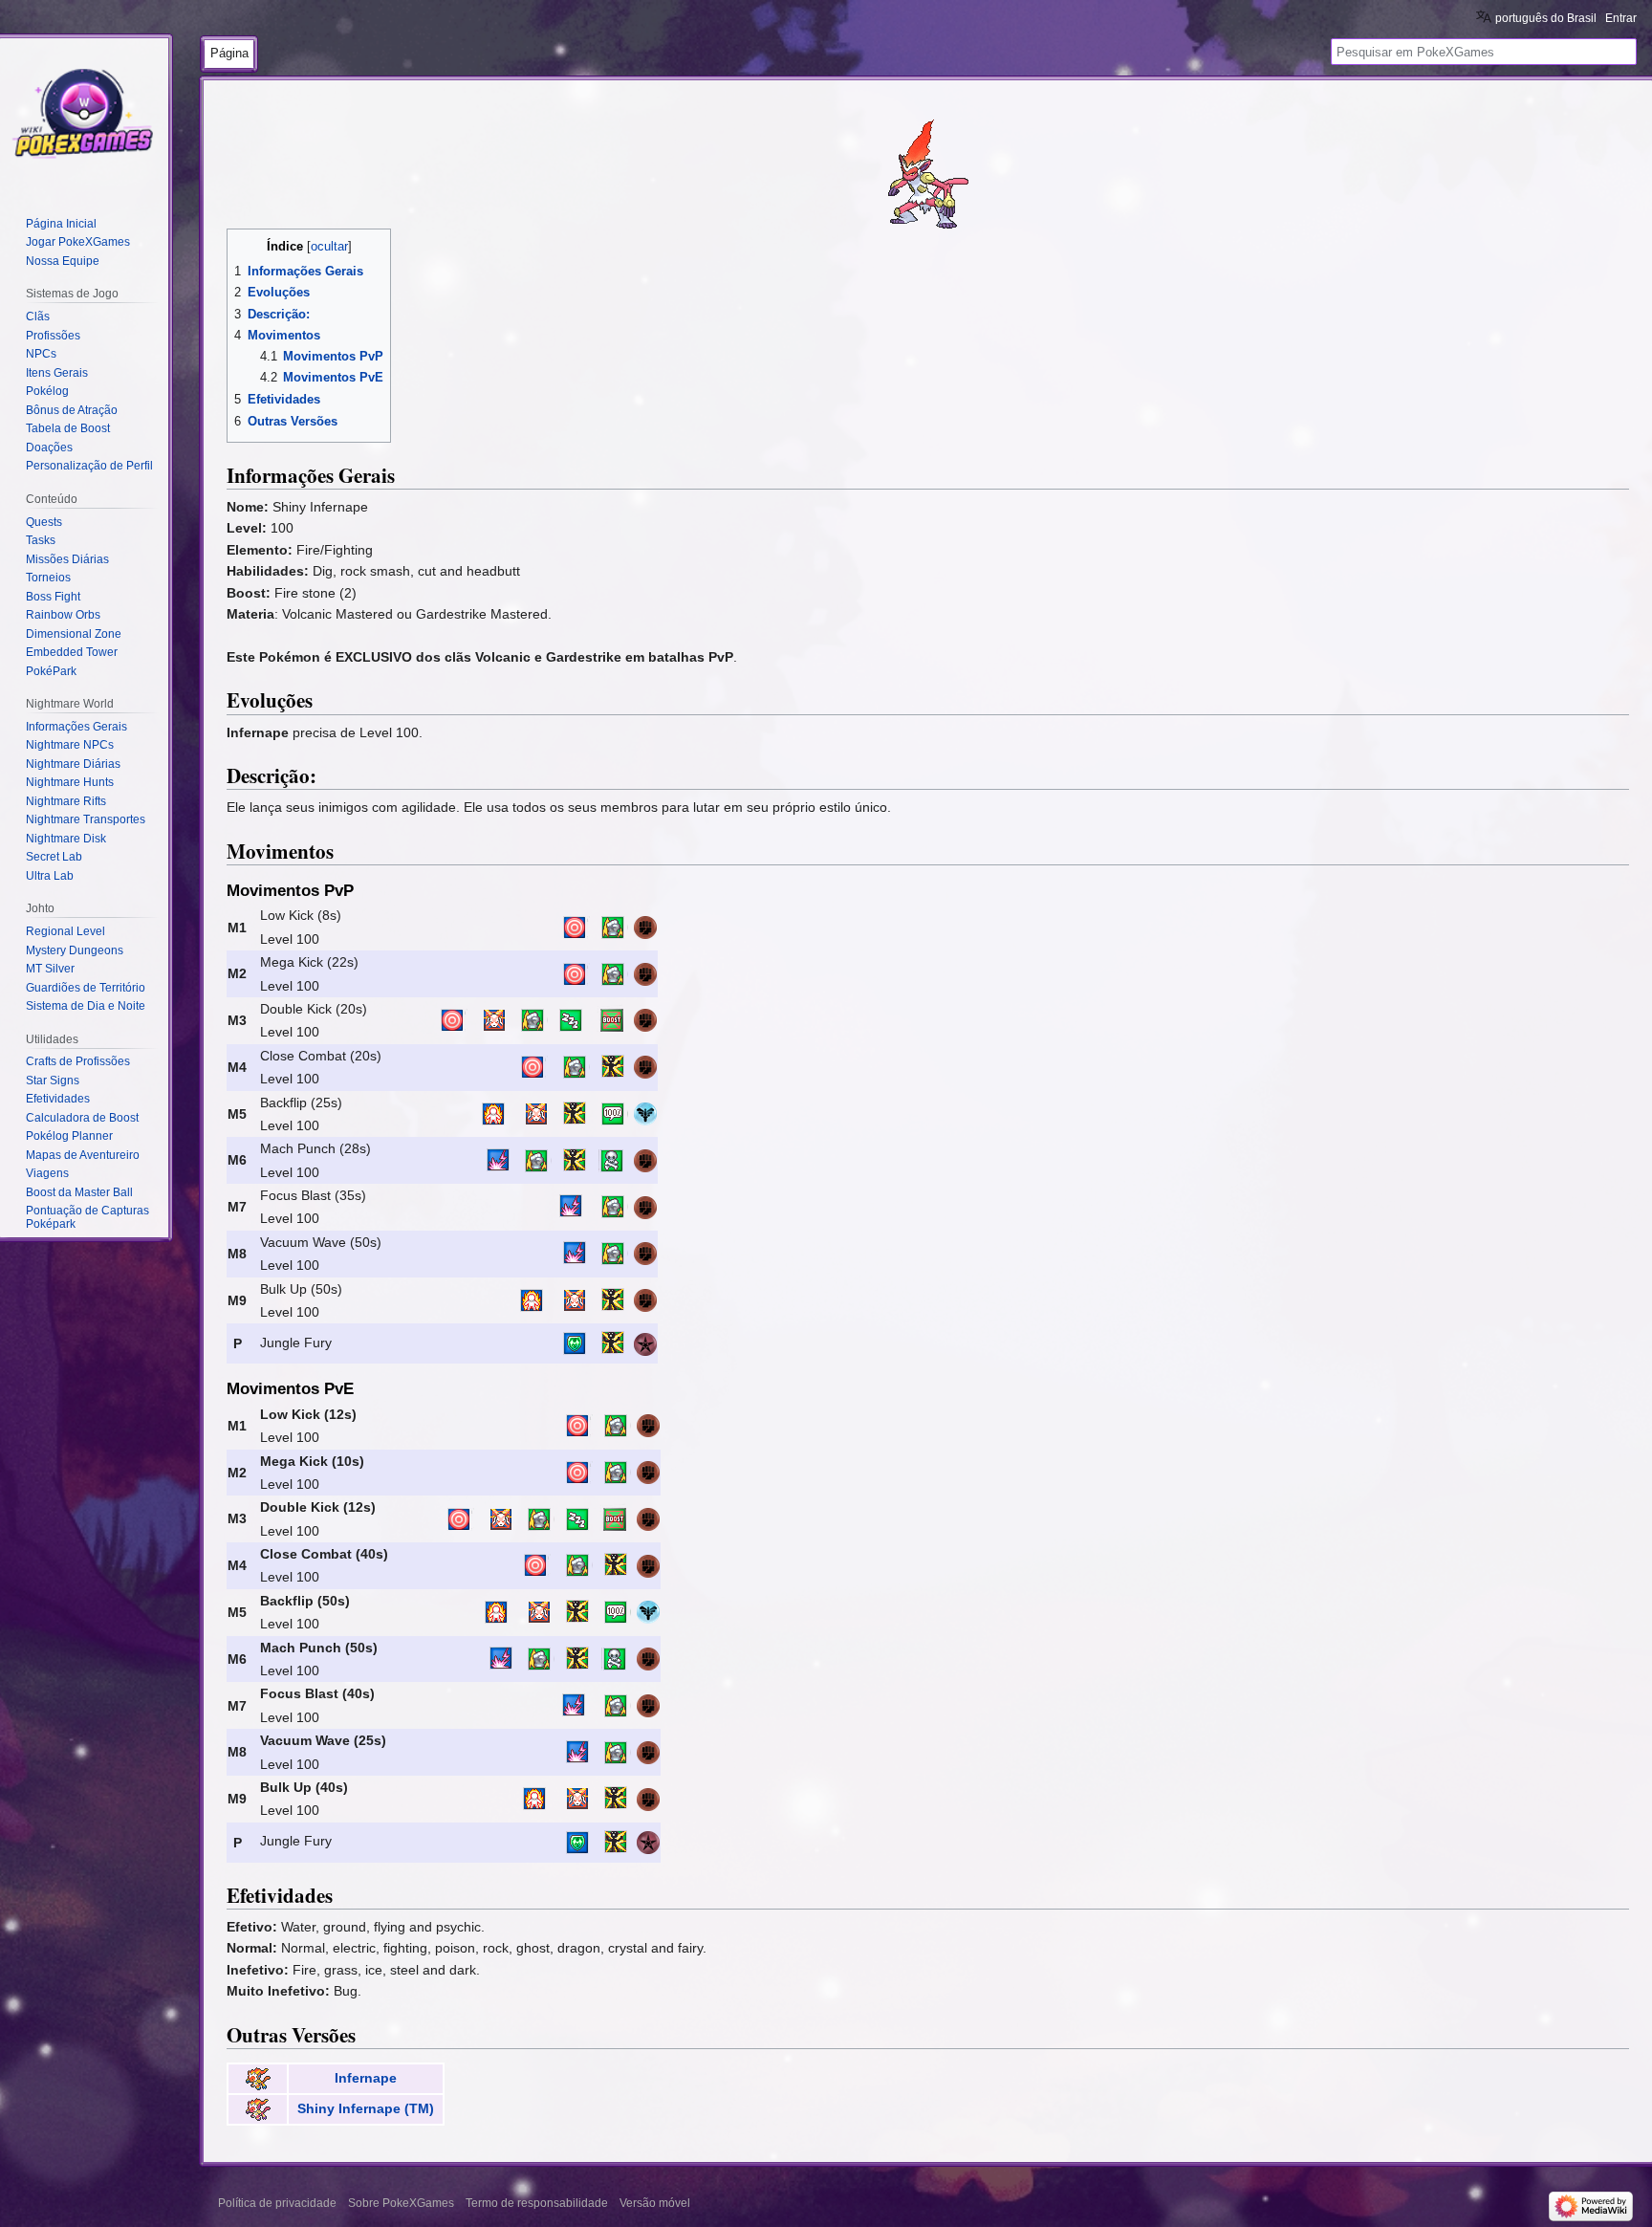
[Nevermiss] (613, 1113)
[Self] (494, 1113)
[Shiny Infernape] (928, 171)
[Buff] (613, 1066)
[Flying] (645, 1113)
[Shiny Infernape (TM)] (258, 2108)
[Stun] (571, 1019)
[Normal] (645, 1343)
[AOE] (498, 1159)
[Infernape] (258, 2078)
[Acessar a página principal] (84, 115)
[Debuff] (613, 1159)
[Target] (575, 926)
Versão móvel (655, 2203)
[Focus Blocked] (494, 1019)
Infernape (366, 2078)
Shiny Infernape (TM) (366, 2108)
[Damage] (613, 926)
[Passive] (575, 1343)
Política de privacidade (277, 2203)
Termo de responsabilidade (537, 2203)
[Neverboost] (613, 1019)
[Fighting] (645, 927)
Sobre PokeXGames (401, 2203)
